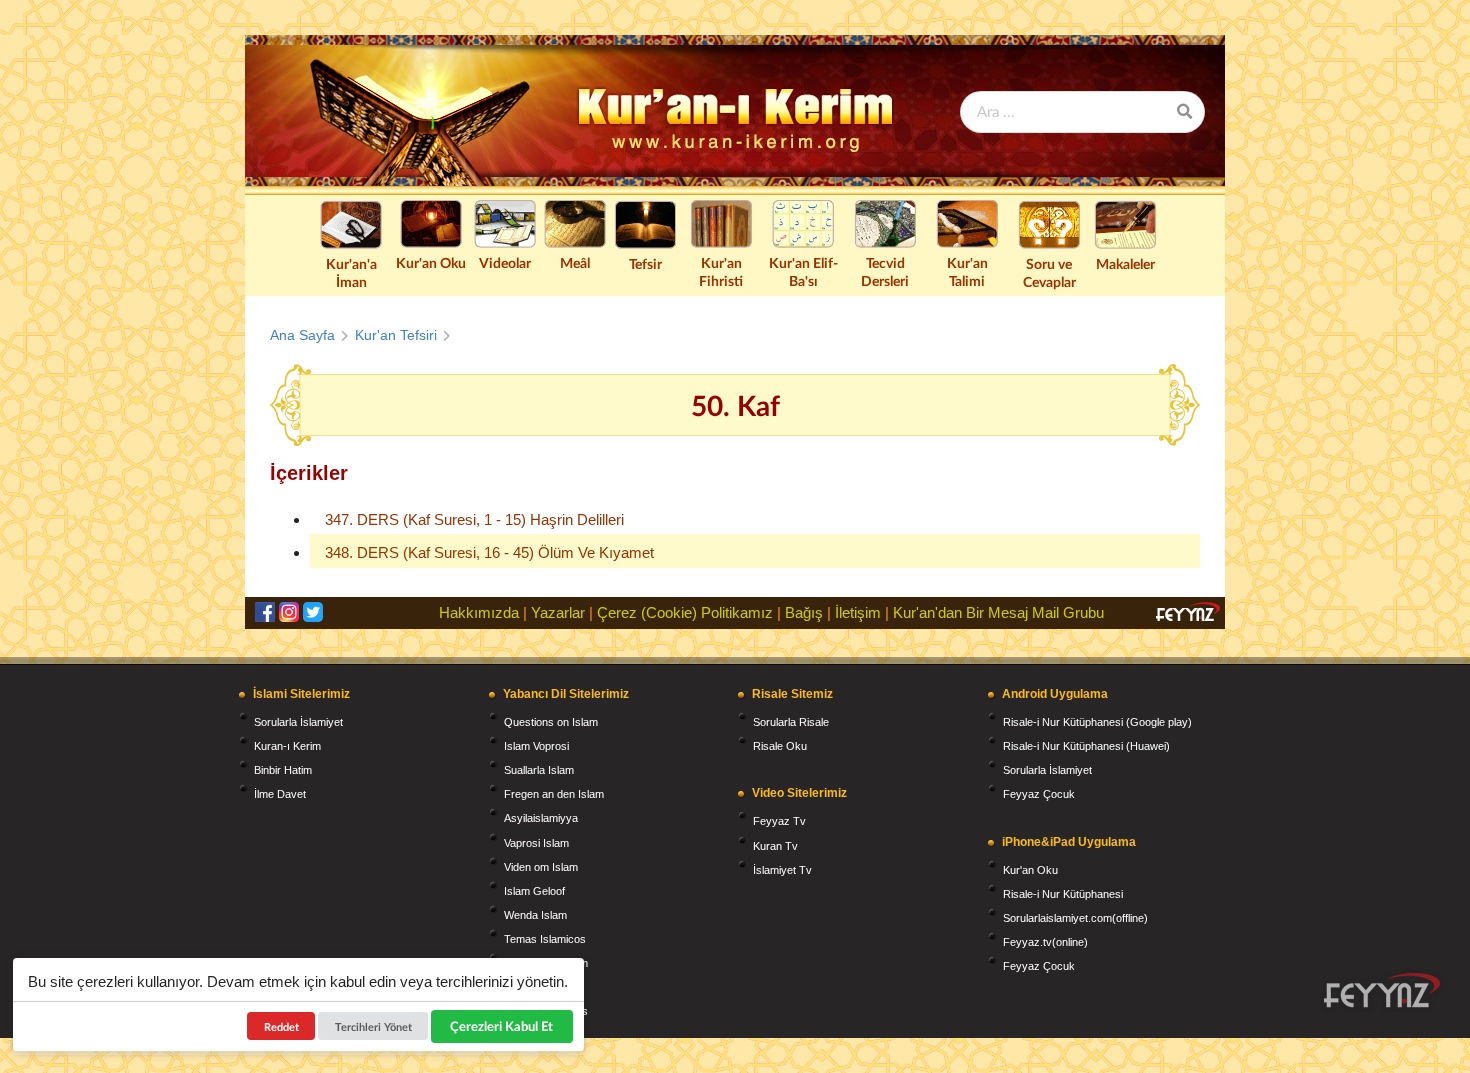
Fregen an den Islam (554, 794)
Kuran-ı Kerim (287, 746)
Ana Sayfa (302, 335)
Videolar (505, 262)
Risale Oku (780, 746)
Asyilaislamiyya (541, 818)
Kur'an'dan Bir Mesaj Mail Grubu (998, 612)
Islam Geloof (534, 891)
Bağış (804, 612)
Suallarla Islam (539, 770)
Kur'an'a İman (351, 272)
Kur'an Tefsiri (396, 335)
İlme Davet (280, 794)
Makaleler (1125, 263)
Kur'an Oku (431, 262)
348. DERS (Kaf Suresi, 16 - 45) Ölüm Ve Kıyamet (489, 552)
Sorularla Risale (791, 722)
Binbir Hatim (283, 770)
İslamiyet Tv (782, 870)
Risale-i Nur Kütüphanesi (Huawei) (1086, 746)
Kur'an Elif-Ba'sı (803, 271)
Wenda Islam (535, 915)
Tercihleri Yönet (373, 1026)
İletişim (858, 612)
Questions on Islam (551, 722)
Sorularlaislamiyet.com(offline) (1075, 918)
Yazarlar (558, 612)
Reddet (281, 1026)
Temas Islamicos (545, 939)
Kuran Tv (775, 846)
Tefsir (645, 263)
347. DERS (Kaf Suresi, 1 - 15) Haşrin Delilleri (474, 519)
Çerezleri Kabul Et (502, 1026)
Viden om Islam (541, 867)
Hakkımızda (479, 612)
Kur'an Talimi (967, 271)
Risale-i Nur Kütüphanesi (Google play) (1097, 722)
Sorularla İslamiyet (298, 722)
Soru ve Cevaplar (1049, 272)
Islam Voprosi (536, 746)
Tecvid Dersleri (885, 271)
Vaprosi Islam (536, 843)
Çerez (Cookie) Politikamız (685, 612)
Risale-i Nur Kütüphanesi (1063, 894)
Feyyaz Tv (779, 821)
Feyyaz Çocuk (1039, 794)
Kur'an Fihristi (721, 271)
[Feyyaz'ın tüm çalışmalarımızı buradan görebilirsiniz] (1382, 990)
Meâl (575, 262)
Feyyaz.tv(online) (1045, 942)
